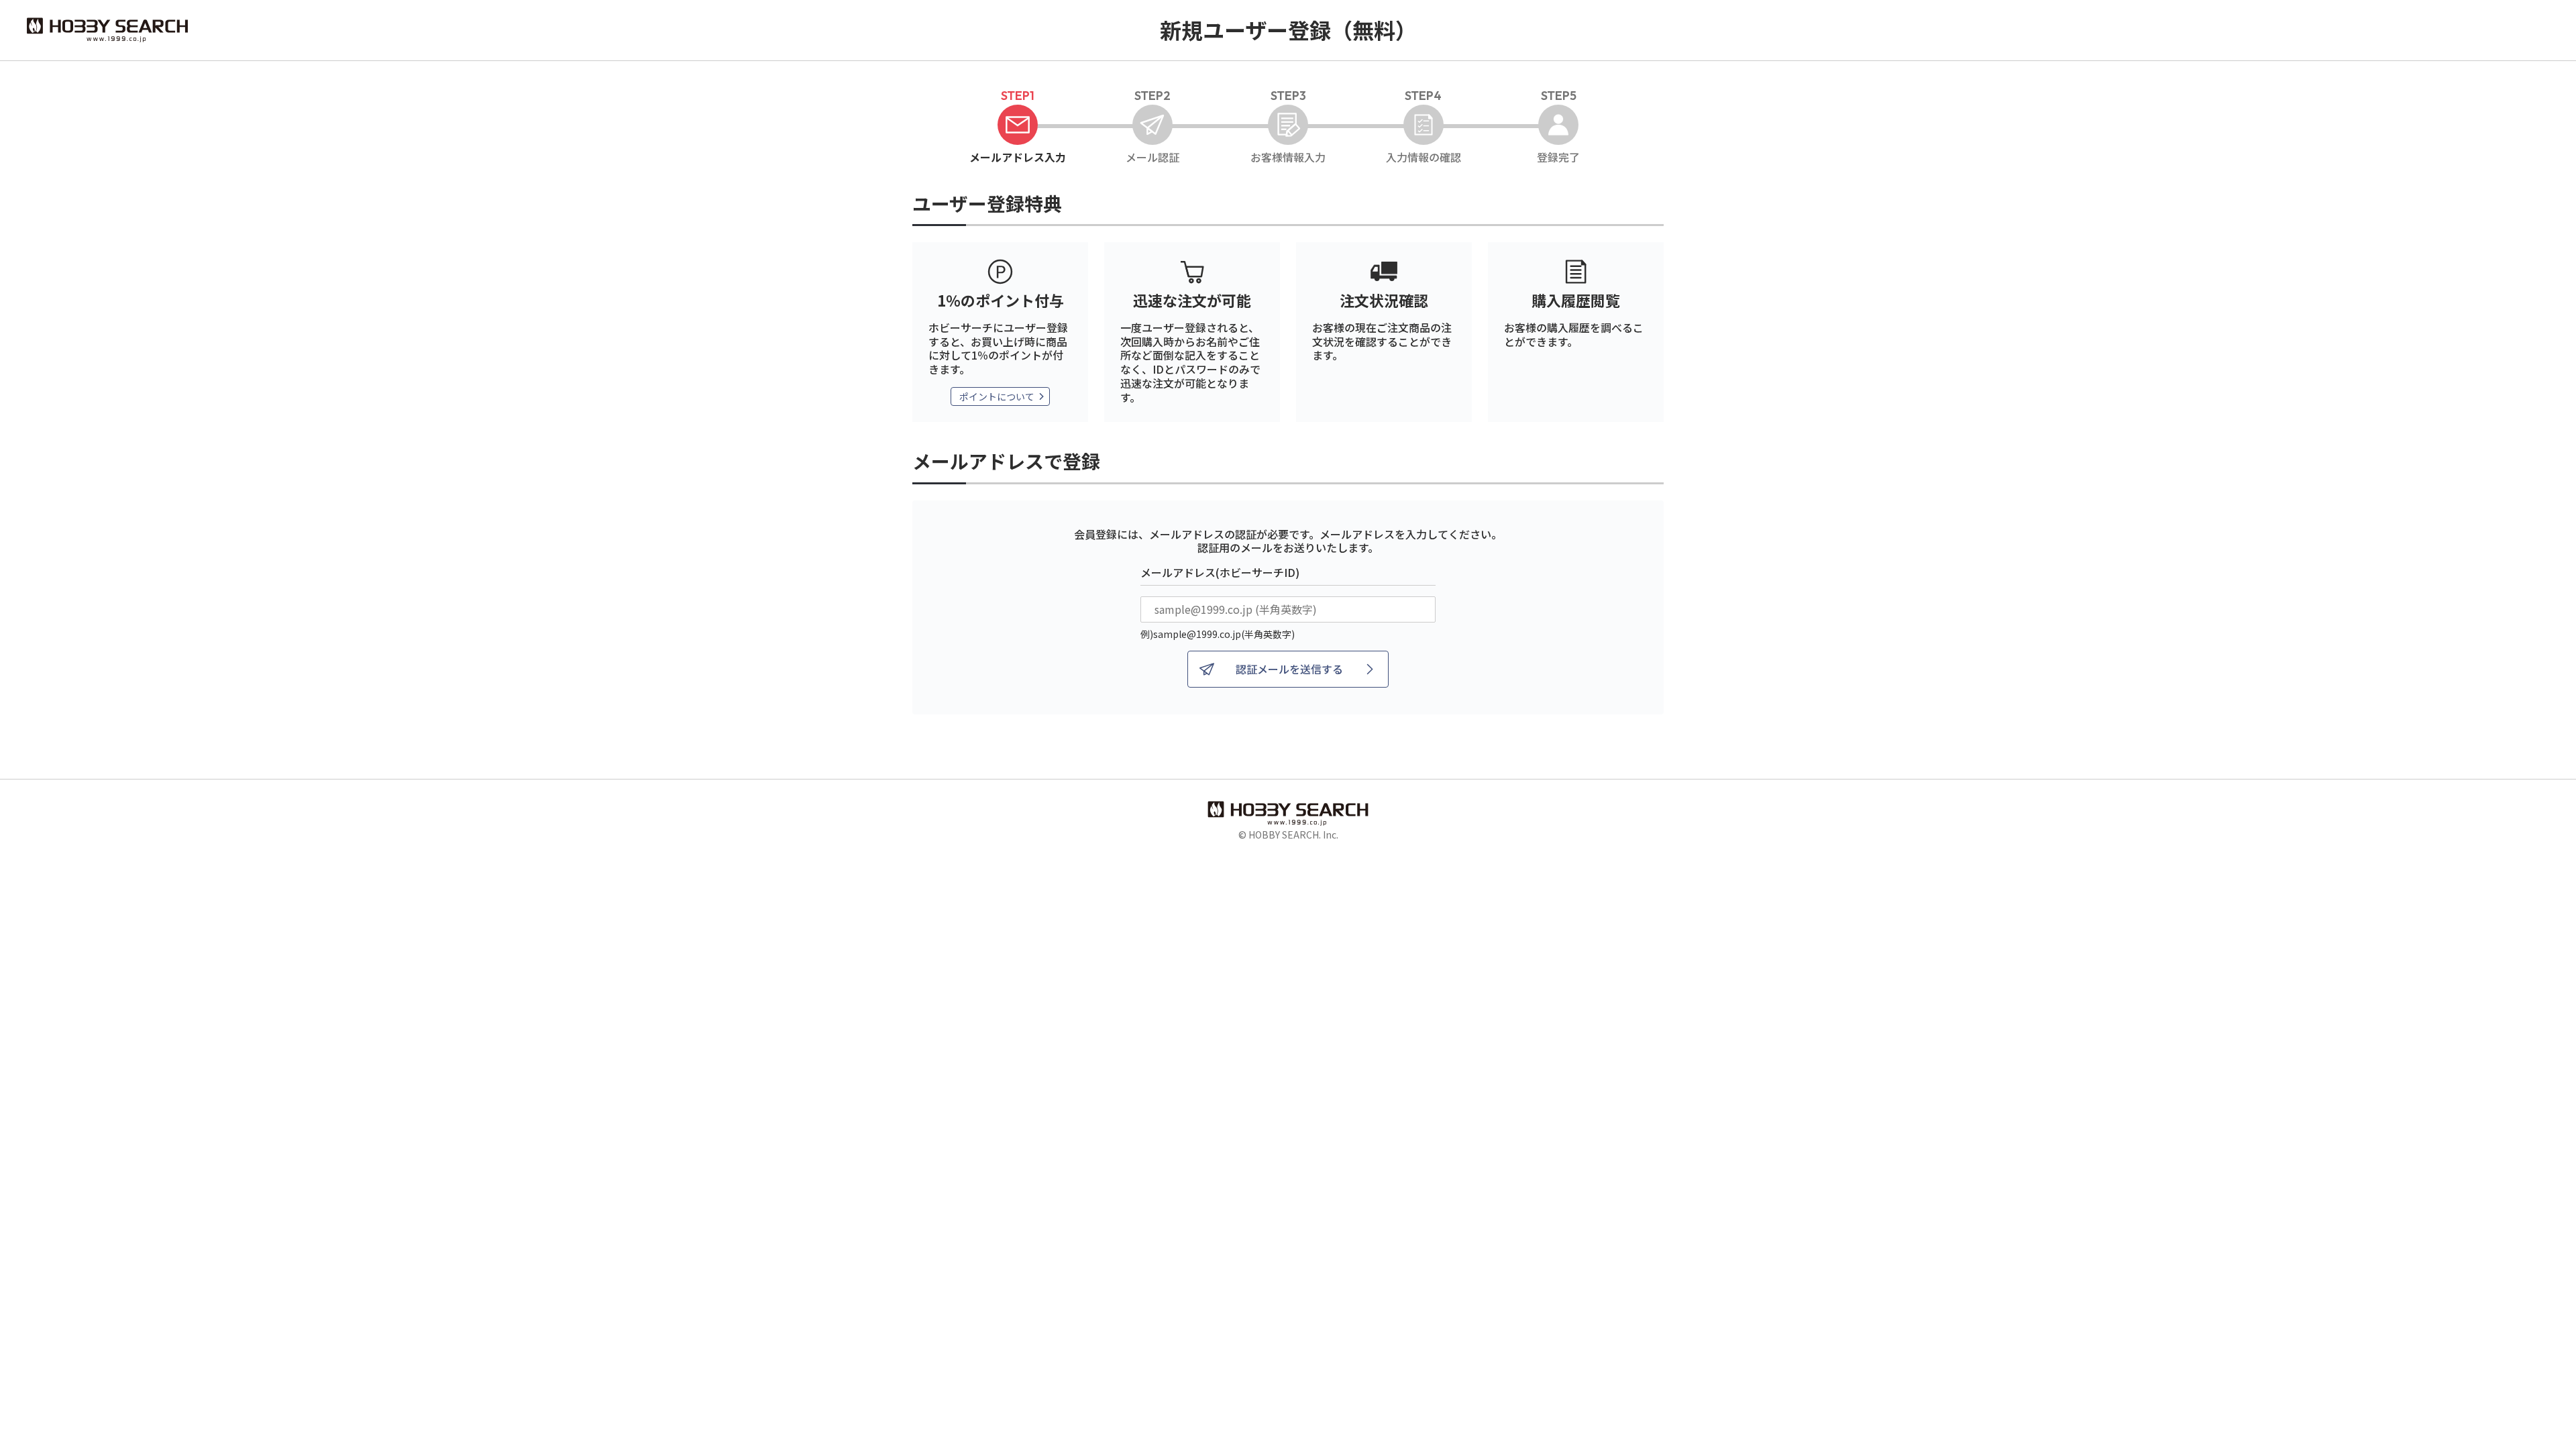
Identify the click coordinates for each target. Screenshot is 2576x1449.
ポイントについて (997, 396)
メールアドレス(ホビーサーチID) (1220, 572)
